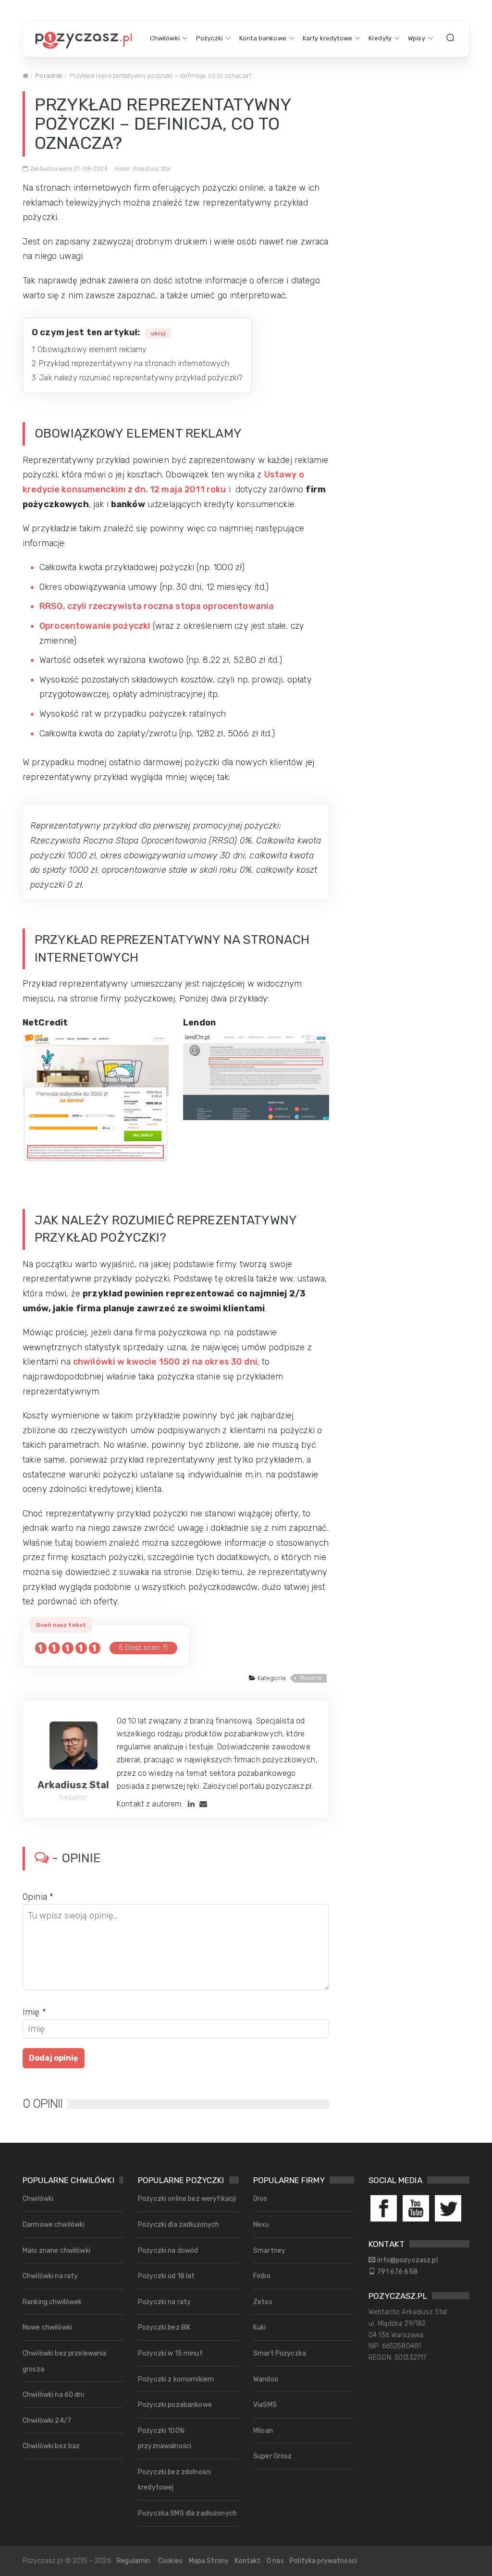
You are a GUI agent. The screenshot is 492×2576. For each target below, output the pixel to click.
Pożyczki (209, 38)
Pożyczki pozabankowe (175, 2405)
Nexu (261, 2225)
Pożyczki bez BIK (164, 2327)
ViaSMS (265, 2405)
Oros (260, 2199)
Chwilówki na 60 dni (53, 2395)
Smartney (269, 2251)
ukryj (158, 333)
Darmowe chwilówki (54, 2225)
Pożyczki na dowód (168, 2251)
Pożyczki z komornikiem (176, 2379)
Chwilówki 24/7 (47, 2421)
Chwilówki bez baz (51, 2446)
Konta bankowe (263, 38)
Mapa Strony (209, 2561)
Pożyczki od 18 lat (166, 2276)
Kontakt (248, 2561)
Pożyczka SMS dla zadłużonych (187, 2513)
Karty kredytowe (327, 38)
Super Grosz (273, 2456)
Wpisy (417, 38)
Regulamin (133, 2561)
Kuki (260, 2327)
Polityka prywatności (323, 2561)
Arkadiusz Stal (73, 1785)
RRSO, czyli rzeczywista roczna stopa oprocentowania (157, 606)
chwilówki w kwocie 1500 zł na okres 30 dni (165, 1362)
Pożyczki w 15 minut (170, 2353)
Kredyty (380, 38)
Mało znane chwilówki (56, 2251)
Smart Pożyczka (280, 2353)
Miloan (263, 2431)
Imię (34, 2012)
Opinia (38, 1897)
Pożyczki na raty (164, 2302)
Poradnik (49, 76)
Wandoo (266, 2379)
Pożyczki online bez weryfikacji (187, 2199)
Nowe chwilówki (47, 2327)
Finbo (262, 2276)
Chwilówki (165, 38)
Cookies (170, 2561)
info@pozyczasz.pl (407, 2260)
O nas (275, 2561)
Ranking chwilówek (52, 2302)
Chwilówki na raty (50, 2276)
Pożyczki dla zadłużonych (178, 2225)
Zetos (263, 2302)
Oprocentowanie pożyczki (95, 626)
